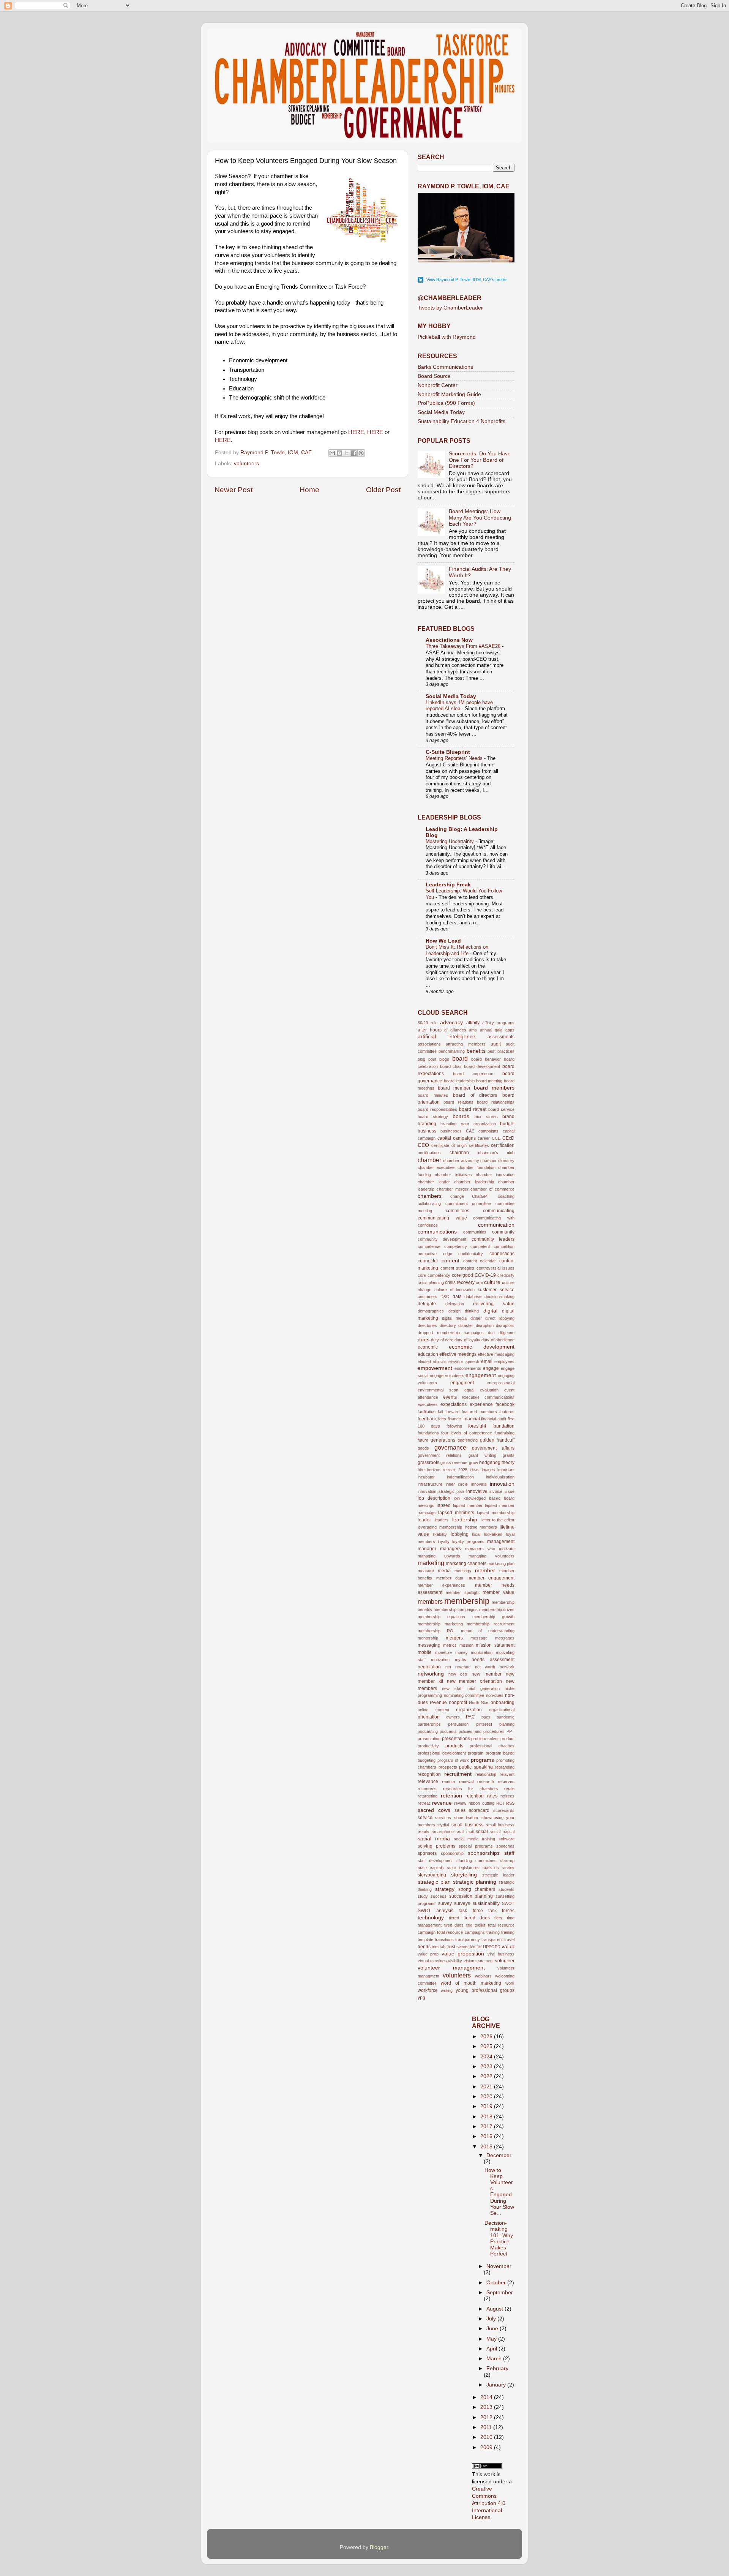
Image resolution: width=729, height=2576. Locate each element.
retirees (507, 1796)
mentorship (428, 1638)
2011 (487, 2427)
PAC (470, 1717)
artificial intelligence (447, 1037)
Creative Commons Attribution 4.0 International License (489, 2503)
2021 (487, 2087)
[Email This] (332, 453)
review (460, 1803)
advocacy (451, 1023)
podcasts (448, 1731)
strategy (445, 1889)
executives (428, 1404)
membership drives (497, 1609)
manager (427, 1549)
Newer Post (234, 490)
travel (509, 1940)
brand (508, 1117)
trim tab (439, 1947)
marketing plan (501, 1564)
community (503, 1232)
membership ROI (436, 1631)
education (428, 1354)
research (486, 1782)
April (492, 2349)
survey (445, 1903)
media (444, 1571)
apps (510, 1030)
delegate (427, 1304)
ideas (475, 1470)
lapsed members (456, 1513)
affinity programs (498, 1023)
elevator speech (464, 1361)
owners (453, 1717)
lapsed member (468, 1505)
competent (480, 1246)
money (462, 1652)
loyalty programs (468, 1541)
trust (451, 1947)
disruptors (505, 1325)
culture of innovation (455, 1290)
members (430, 1602)
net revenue (458, 1667)
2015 (487, 2147)
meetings (463, 1571)
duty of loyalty (467, 1340)
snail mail (465, 1832)
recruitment (458, 1774)
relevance (428, 1782)
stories (508, 1868)
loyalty (444, 1541)
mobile (425, 1652)
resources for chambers (471, 1789)
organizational (502, 1710)
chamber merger (453, 1189)
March (495, 2359)
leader (424, 1520)
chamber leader (434, 1182)
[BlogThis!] (339, 453)
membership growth (493, 1617)
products (454, 1746)
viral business (501, 1954)
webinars (483, 1976)
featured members (479, 1412)
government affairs (493, 1448)
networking (431, 1674)
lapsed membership (496, 1513)
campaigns (488, 1131)
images (488, 1470)
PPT (510, 1731)
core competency (434, 1275)
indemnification (460, 1477)
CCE (496, 1138)
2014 (487, 2397)
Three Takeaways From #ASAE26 (464, 646)
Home (309, 490)
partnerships (429, 1724)
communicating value (442, 1218)
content (450, 1261)
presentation (429, 1739)
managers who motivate (490, 1549)
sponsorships (484, 1853)
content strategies (458, 1268)
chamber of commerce (492, 1189)
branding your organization (468, 1124)
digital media (454, 1318)
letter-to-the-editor (498, 1520)
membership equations (441, 1617)
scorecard (479, 1810)
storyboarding (432, 1875)
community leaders (493, 1239)
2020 (487, 2097)
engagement (481, 1375)
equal (469, 1390)
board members (494, 1088)
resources (427, 1789)
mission (466, 1645)
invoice (496, 1491)
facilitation (427, 1412)
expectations (454, 1404)
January (497, 2385)
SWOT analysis (436, 1911)
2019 (487, 2106)
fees (442, 1419)
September (500, 2292)
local (476, 1534)
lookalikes (493, 1534)
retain (509, 1789)
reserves (506, 1782)
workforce (428, 1990)
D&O (445, 1297)
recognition (429, 1774)
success (439, 1896)
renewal (466, 1782)
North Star (479, 1703)
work (510, 1983)
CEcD (508, 1138)
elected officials (432, 1361)
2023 (487, 2067)
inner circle (457, 1484)
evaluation (489, 1390)
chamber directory (497, 1161)
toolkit (480, 1925)
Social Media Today (441, 412)
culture (492, 1282)
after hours (430, 1030)
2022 (487, 2076)
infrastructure (430, 1484)
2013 (487, 2407)
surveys (462, 1903)
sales (460, 1810)
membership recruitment (491, 1624)
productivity (428, 1746)
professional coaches (492, 1746)
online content (433, 1710)
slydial (443, 1825)
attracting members (465, 1044)
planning (507, 1724)
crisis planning (431, 1282)
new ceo (458, 1674)
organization (469, 1710)
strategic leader (498, 1875)
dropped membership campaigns (451, 1333)
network (507, 1667)
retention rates (481, 1796)
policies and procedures (481, 1731)
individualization (500, 1477)
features (507, 1412)
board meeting (489, 1081)
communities (475, 1232)
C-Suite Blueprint (448, 752)
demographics (431, 1311)
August (495, 2309)
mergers (454, 1638)
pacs (486, 1717)
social (482, 1832)
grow (473, 1463)
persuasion (458, 1724)
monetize (443, 1652)
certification (503, 1145)
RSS (510, 1803)
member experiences (441, 1585)
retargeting (428, 1796)
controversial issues (496, 1268)
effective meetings (458, 1354)
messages (505, 1638)
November (499, 2266)
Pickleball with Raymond (447, 337)
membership (467, 1601)
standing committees (477, 1861)
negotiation (429, 1667)
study (423, 1896)
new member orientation (475, 1681)
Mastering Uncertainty (450, 841)
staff (509, 1853)
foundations (428, 1433)
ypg (421, 1998)
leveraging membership (440, 1527)
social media (434, 1839)
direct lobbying (500, 1318)
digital (490, 1311)
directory (448, 1325)
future (423, 1440)
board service (501, 1109)
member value (499, 1592)
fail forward (448, 1412)
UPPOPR (492, 1947)
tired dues (454, 1925)
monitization (482, 1652)
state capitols (431, 1868)
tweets (462, 1947)
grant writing (482, 1455)
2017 (487, 2127)
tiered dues (477, 1918)
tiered (454, 1918)
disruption (485, 1325)
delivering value (494, 1304)
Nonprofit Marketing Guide (449, 394)
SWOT (508, 1903)
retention (451, 1796)
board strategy (433, 1117)
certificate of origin (449, 1145)
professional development (442, 1753)
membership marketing (440, 1624)
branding (427, 1124)
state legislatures (463, 1868)
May (492, 2339)
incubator (426, 1477)
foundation (503, 1426)
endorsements (468, 1368)
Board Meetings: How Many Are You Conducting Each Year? (480, 517)
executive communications (488, 1397)
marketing (431, 1563)
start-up (507, 1861)
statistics (491, 1868)
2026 (487, 2037)
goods (423, 1448)
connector (428, 1261)
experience (481, 1404)
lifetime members (481, 1527)
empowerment (435, 1368)
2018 (487, 2117)
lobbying (460, 1534)
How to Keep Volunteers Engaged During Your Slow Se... (499, 2192)
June (493, 2329)
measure (426, 1571)
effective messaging (496, 1354)
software (507, 1839)
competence (429, 1246)
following (454, 1426)
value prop (428, 1954)
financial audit (494, 1419)
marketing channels (466, 1564)
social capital (502, 1832)
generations (443, 1440)
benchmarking (452, 1051)
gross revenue (454, 1463)
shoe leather (466, 1818)
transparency (468, 1940)
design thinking (464, 1311)
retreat (424, 1803)
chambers (430, 1196)
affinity (473, 1023)
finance (454, 1419)
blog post (427, 1059)
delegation (455, 1304)
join (457, 1498)
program (476, 1753)
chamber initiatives (453, 1175)
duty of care (442, 1340)
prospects (448, 1767)
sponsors (427, 1853)
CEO (423, 1145)
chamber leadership (474, 1182)
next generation (484, 1688)
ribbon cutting (481, 1803)
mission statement (495, 1645)
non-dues (495, 1695)
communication (496, 1225)
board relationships (496, 1102)
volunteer (505, 1961)
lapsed (444, 1505)
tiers (498, 1918)
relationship (486, 1774)
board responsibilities (437, 1109)
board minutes (433, 1095)
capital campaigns (457, 1138)
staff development (435, 1861)
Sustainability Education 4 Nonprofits (462, 421)
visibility (455, 1961)
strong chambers (477, 1889)
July (492, 2319)
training (493, 1932)
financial (471, 1419)
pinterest (484, 1724)
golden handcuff (497, 1440)
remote (448, 1782)
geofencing (468, 1440)
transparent (492, 1940)
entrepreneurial (501, 1383)
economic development (482, 1347)
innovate (479, 1484)
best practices (501, 1051)
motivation (440, 1660)
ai (446, 1030)
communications (437, 1232)
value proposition (463, 1954)
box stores (486, 1117)
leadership (465, 1520)
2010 (487, 2437)
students (507, 1889)
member (485, 1571)
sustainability (486, 1903)
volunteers (246, 464)
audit (496, 1044)
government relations (440, 1455)
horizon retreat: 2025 (447, 1470)
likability (440, 1534)
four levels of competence (467, 1433)
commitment (457, 1204)
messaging (429, 1645)
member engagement (491, 1578)
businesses (451, 1131)
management (501, 1541)
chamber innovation (495, 1175)
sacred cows (434, 1810)
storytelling (464, 1875)
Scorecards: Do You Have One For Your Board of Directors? (480, 460)
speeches (505, 1846)
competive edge (435, 1254)
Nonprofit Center (438, 385)
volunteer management (451, 1968)
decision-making (499, 1297)
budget (507, 1124)
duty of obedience (498, 1340)
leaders (442, 1520)
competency (456, 1246)
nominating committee (464, 1695)
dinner (476, 1318)
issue (510, 1491)
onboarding (503, 1703)
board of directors (475, 1095)
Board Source (434, 376)
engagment (462, 1383)
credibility (506, 1275)
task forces (501, 1911)
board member (454, 1088)
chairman (459, 1153)
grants (509, 1455)
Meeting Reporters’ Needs (455, 758)
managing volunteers (492, 1556)
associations (429, 1044)
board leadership (459, 1081)
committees (458, 1211)
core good (462, 1275)
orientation (429, 1717)
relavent (507, 1774)
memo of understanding (488, 1631)
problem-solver (485, 1739)
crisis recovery (460, 1282)
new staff (452, 1688)
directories (427, 1325)
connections (502, 1254)
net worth (485, 1667)
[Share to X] (347, 453)
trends (424, 1947)
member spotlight (463, 1592)
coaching (506, 1196)
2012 (487, 2417)
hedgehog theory (497, 1463)
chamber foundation (477, 1167)
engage (491, 1368)
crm (479, 1282)
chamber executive (436, 1167)
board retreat (473, 1109)
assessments (501, 1037)
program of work (453, 1760)
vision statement (479, 1961)
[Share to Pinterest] (361, 453)
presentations (456, 1739)
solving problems (436, 1846)
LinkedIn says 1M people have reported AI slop (459, 706)
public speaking (476, 1767)
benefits (476, 1051)
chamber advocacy (461, 1161)
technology (431, 1918)
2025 (487, 2046)
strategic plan (434, 1882)
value (508, 1947)
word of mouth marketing (471, 1983)
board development (482, 1066)
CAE (470, 1131)
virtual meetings (432, 1961)
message (479, 1638)
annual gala (491, 1030)
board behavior (486, 1059)
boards (461, 1116)
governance (450, 1447)
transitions (444, 1940)
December (499, 2155)
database (473, 1297)
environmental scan (438, 1390)
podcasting (428, 1731)
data (457, 1297)
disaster (466, 1325)
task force (471, 1911)
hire (421, 1470)
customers (428, 1297)
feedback (427, 1419)
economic (428, 1347)
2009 (487, 2447)
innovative (477, 1491)
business (427, 1131)
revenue (442, 1803)
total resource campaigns (461, 1932)
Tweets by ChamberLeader (450, 308)
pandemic (506, 1717)
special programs (476, 1846)
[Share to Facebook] (354, 453)
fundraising (504, 1433)
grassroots (428, 1463)
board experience (473, 1074)
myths (461, 1660)
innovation (502, 1484)
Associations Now (449, 640)
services (443, 1818)
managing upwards (439, 1556)
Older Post (383, 490)
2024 (487, 2057)
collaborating (429, 1204)
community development (442, 1239)
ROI (500, 1803)
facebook (505, 1404)
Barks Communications (445, 367)
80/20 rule (428, 1023)
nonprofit (458, 1703)
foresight (477, 1426)
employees (504, 1361)
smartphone (443, 1832)
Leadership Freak (448, 885)
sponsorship (452, 1853)
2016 (487, 2136)
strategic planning (475, 1882)
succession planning (471, 1896)
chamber (429, 1160)
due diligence (501, 1333)
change (457, 1196)
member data (450, 1578)
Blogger (379, 2547)
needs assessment (493, 1660)
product (507, 1739)
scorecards (504, 1810)
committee (481, 1204)
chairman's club (496, 1153)
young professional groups (485, 1990)
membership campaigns (456, 1609)
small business (467, 1825)
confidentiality (471, 1254)
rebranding (505, 1767)
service (425, 1818)
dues (424, 1340)
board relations (458, 1102)
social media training (475, 1839)
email (487, 1361)
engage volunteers (447, 1376)
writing (447, 1990)
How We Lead (443, 941)
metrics (450, 1645)
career (484, 1138)
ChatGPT (481, 1196)
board (460, 1058)
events (450, 1397)
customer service (496, 1290)
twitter (476, 1947)
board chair (451, 1066)
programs (482, 1760)
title (469, 1925)
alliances (458, 1030)
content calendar (480, 1261)
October (497, 2283)
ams (473, 1030)
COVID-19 (485, 1275)
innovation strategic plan (441, 1491)
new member (487, 1674)
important (506, 1470)
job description (434, 1498)
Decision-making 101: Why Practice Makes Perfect (499, 2238)
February (497, 2368)
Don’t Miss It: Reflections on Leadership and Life (457, 950)
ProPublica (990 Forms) (446, 403)
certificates (479, 1145)
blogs (444, 1059)
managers (450, 1549)
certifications (429, 1153)
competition (504, 1246)
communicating (499, 1211)
